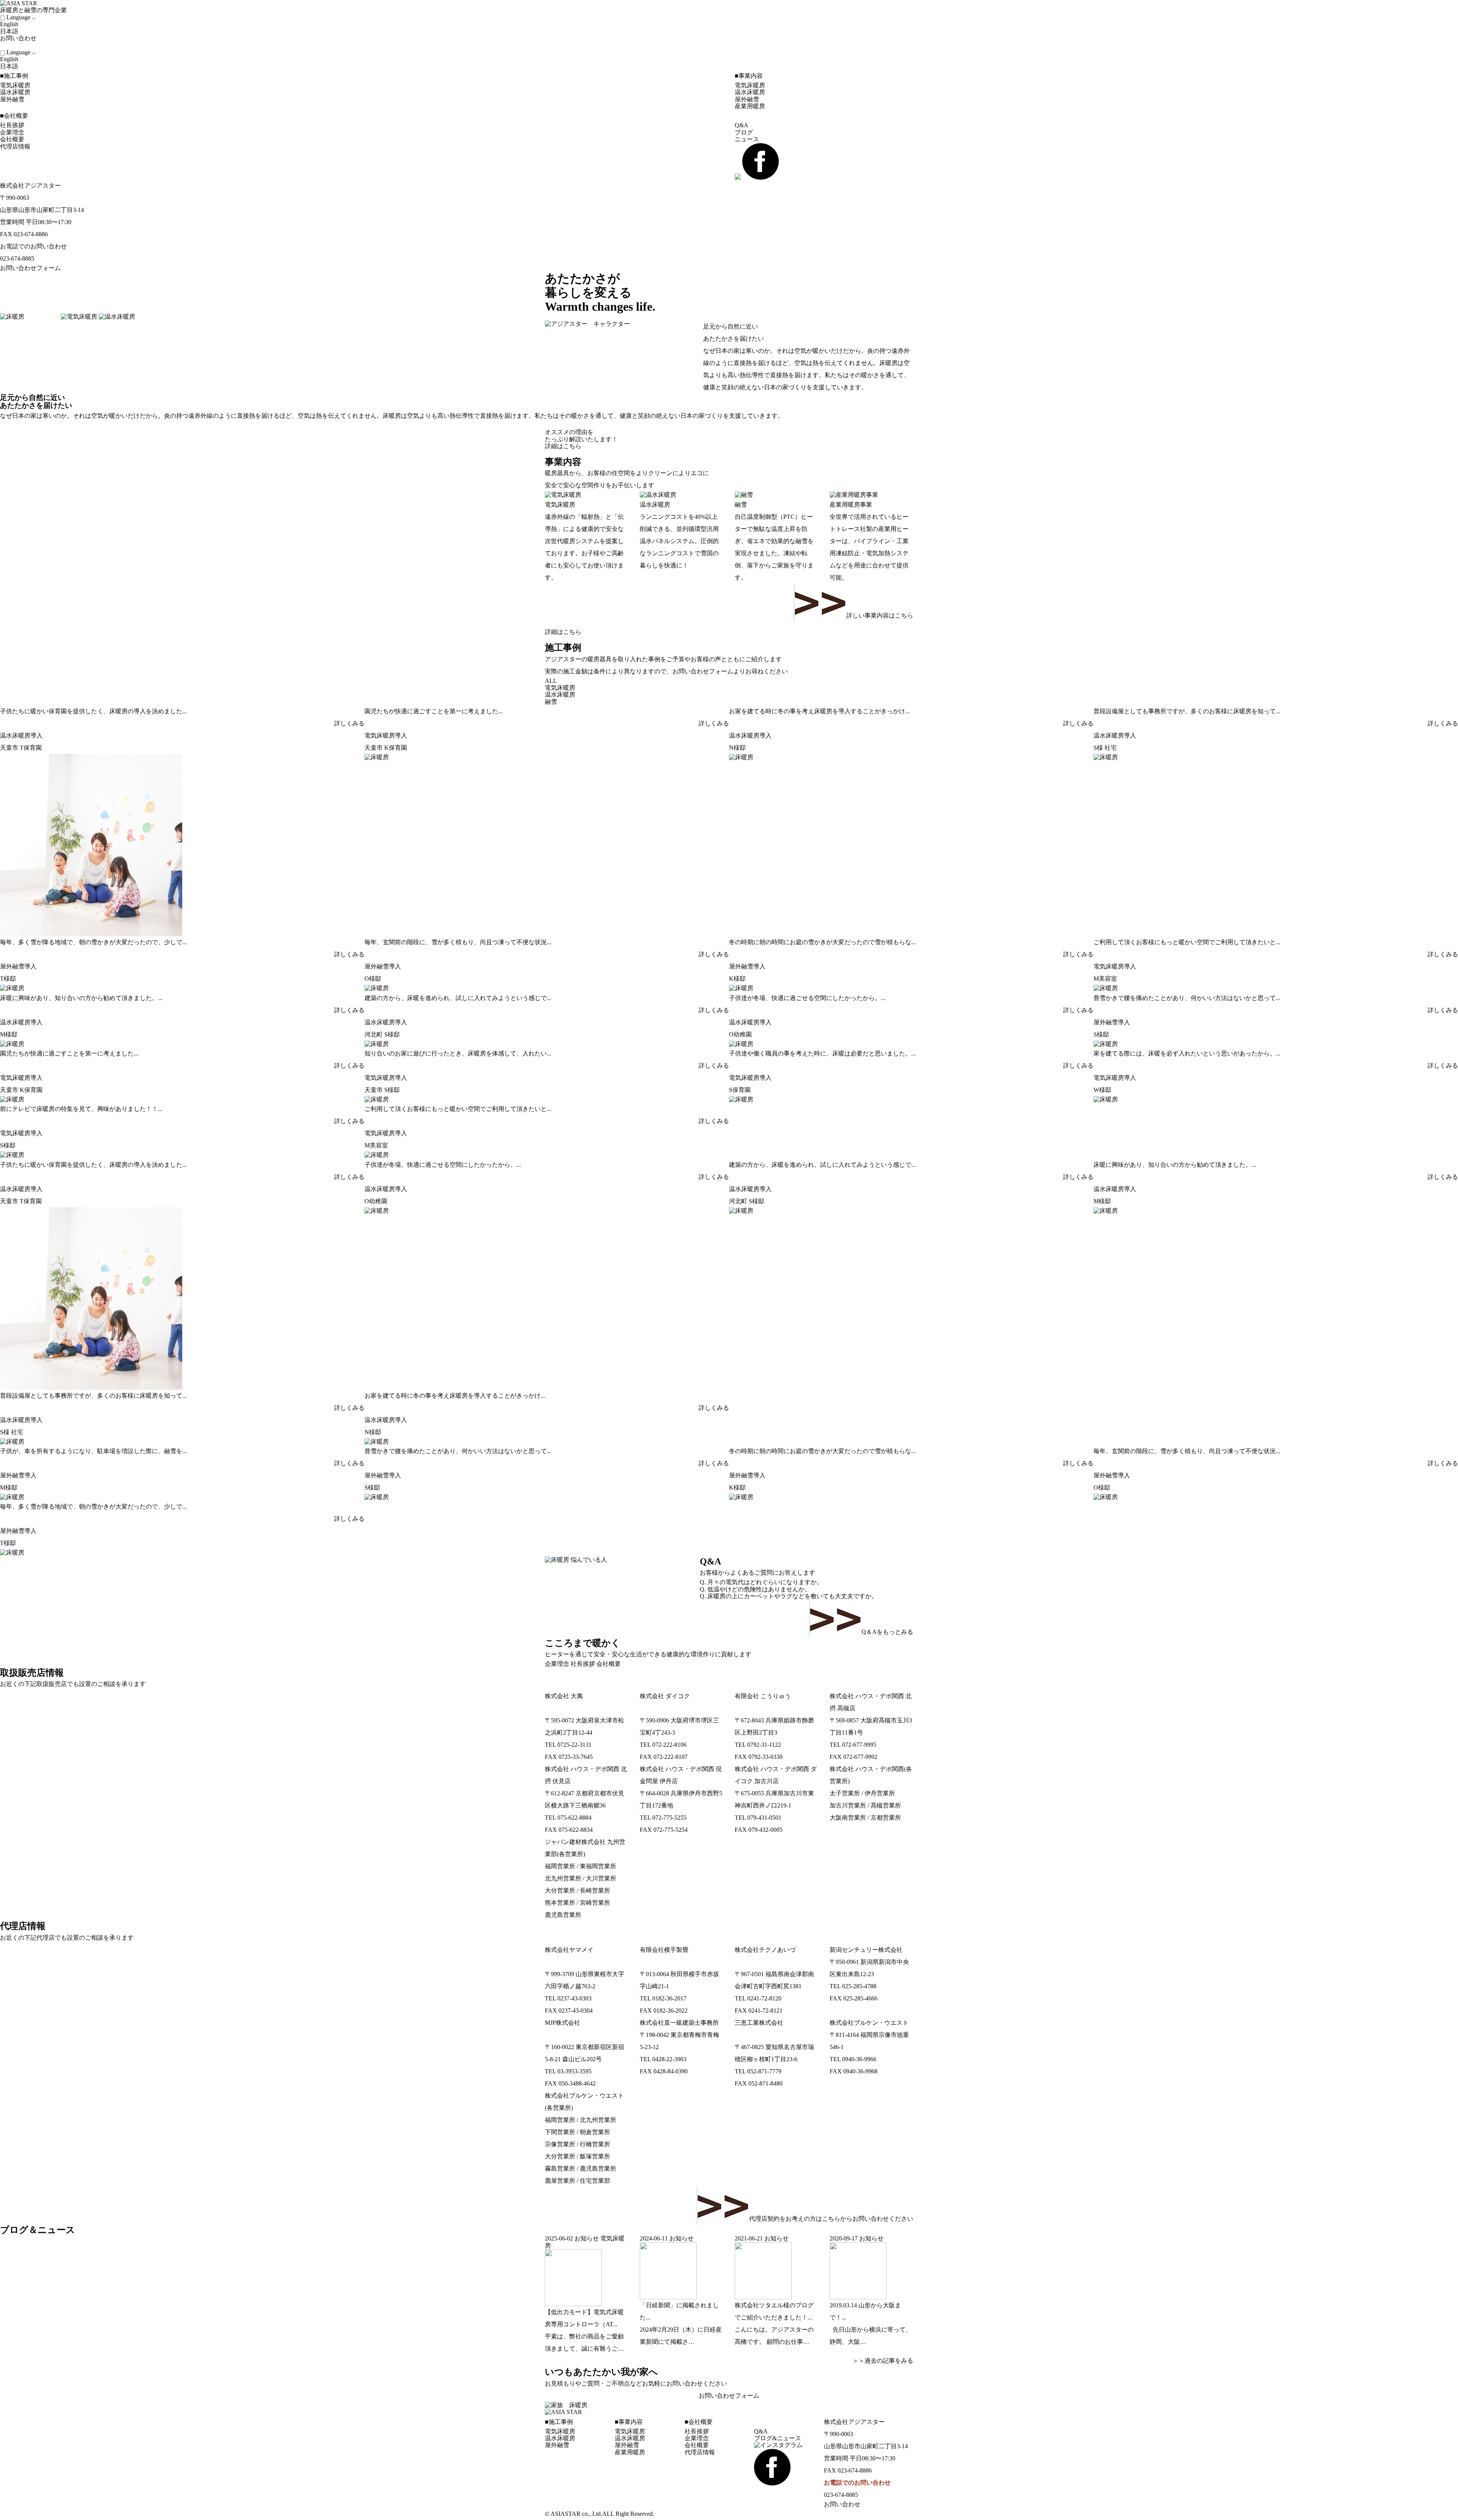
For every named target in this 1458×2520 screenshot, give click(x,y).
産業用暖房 (750, 106)
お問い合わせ (19, 38)
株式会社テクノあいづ (765, 1950)
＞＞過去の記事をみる (880, 2361)
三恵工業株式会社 (759, 2023)
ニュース (747, 139)
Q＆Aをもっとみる (887, 1632)
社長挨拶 (12, 125)
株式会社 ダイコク (665, 1696)
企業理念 (12, 132)
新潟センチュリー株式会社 (866, 1950)
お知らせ (587, 2238)
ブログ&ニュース (778, 2438)
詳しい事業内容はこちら (880, 615)
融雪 (551, 702)
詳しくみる (349, 723)
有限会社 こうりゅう (763, 1696)
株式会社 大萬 (564, 1696)
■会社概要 (14, 116)
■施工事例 (14, 76)
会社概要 (12, 139)
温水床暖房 (15, 92)
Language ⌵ (21, 17)
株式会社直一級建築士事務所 (679, 2023)
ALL (551, 681)
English (9, 24)
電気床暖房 (15, 85)
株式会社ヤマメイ (569, 1950)
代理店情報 (15, 146)
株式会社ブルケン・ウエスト (869, 2023)
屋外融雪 (12, 99)
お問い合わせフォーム (30, 268)
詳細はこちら (563, 446)
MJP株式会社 (563, 2023)
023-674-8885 (17, 258)
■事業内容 (749, 76)
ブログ (744, 132)
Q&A (742, 125)
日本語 (9, 31)
